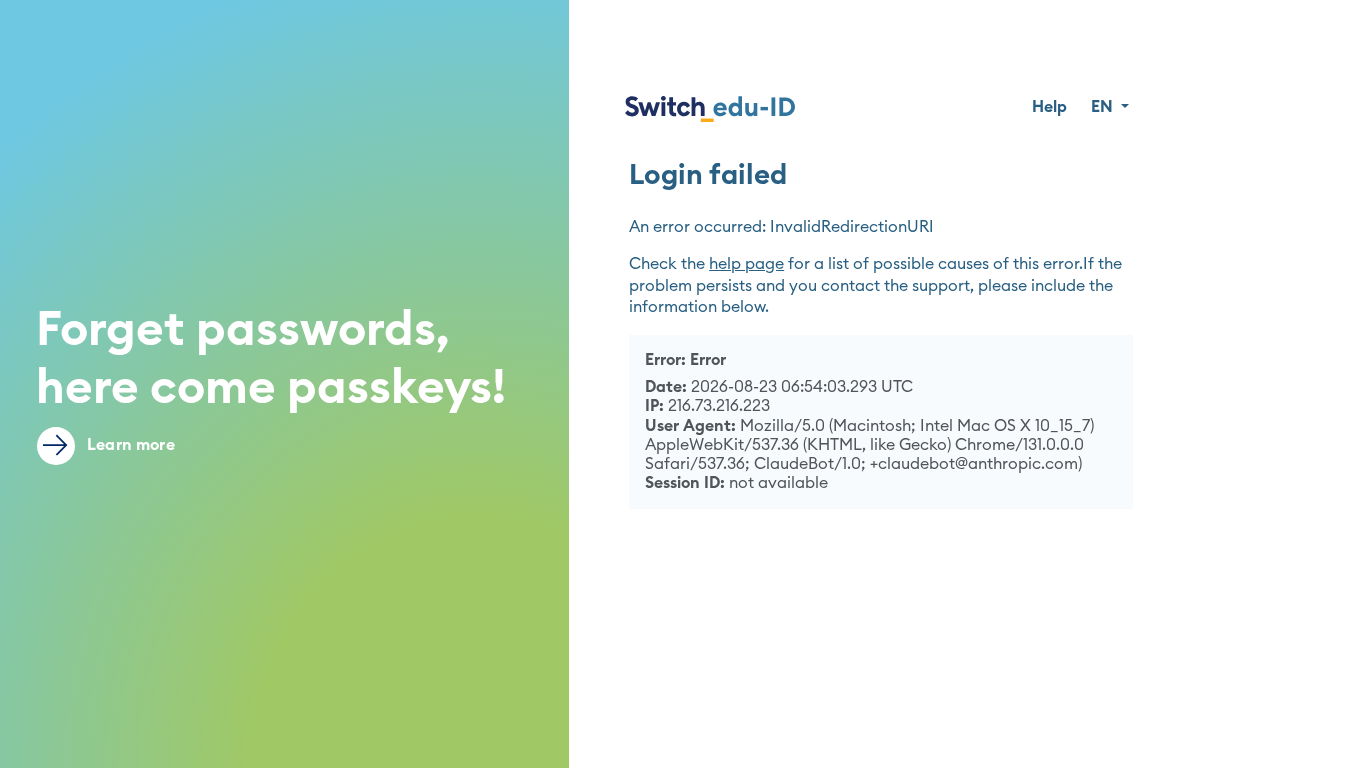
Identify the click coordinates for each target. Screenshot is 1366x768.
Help (1049, 107)
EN (1104, 107)
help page (746, 264)
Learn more (129, 445)
